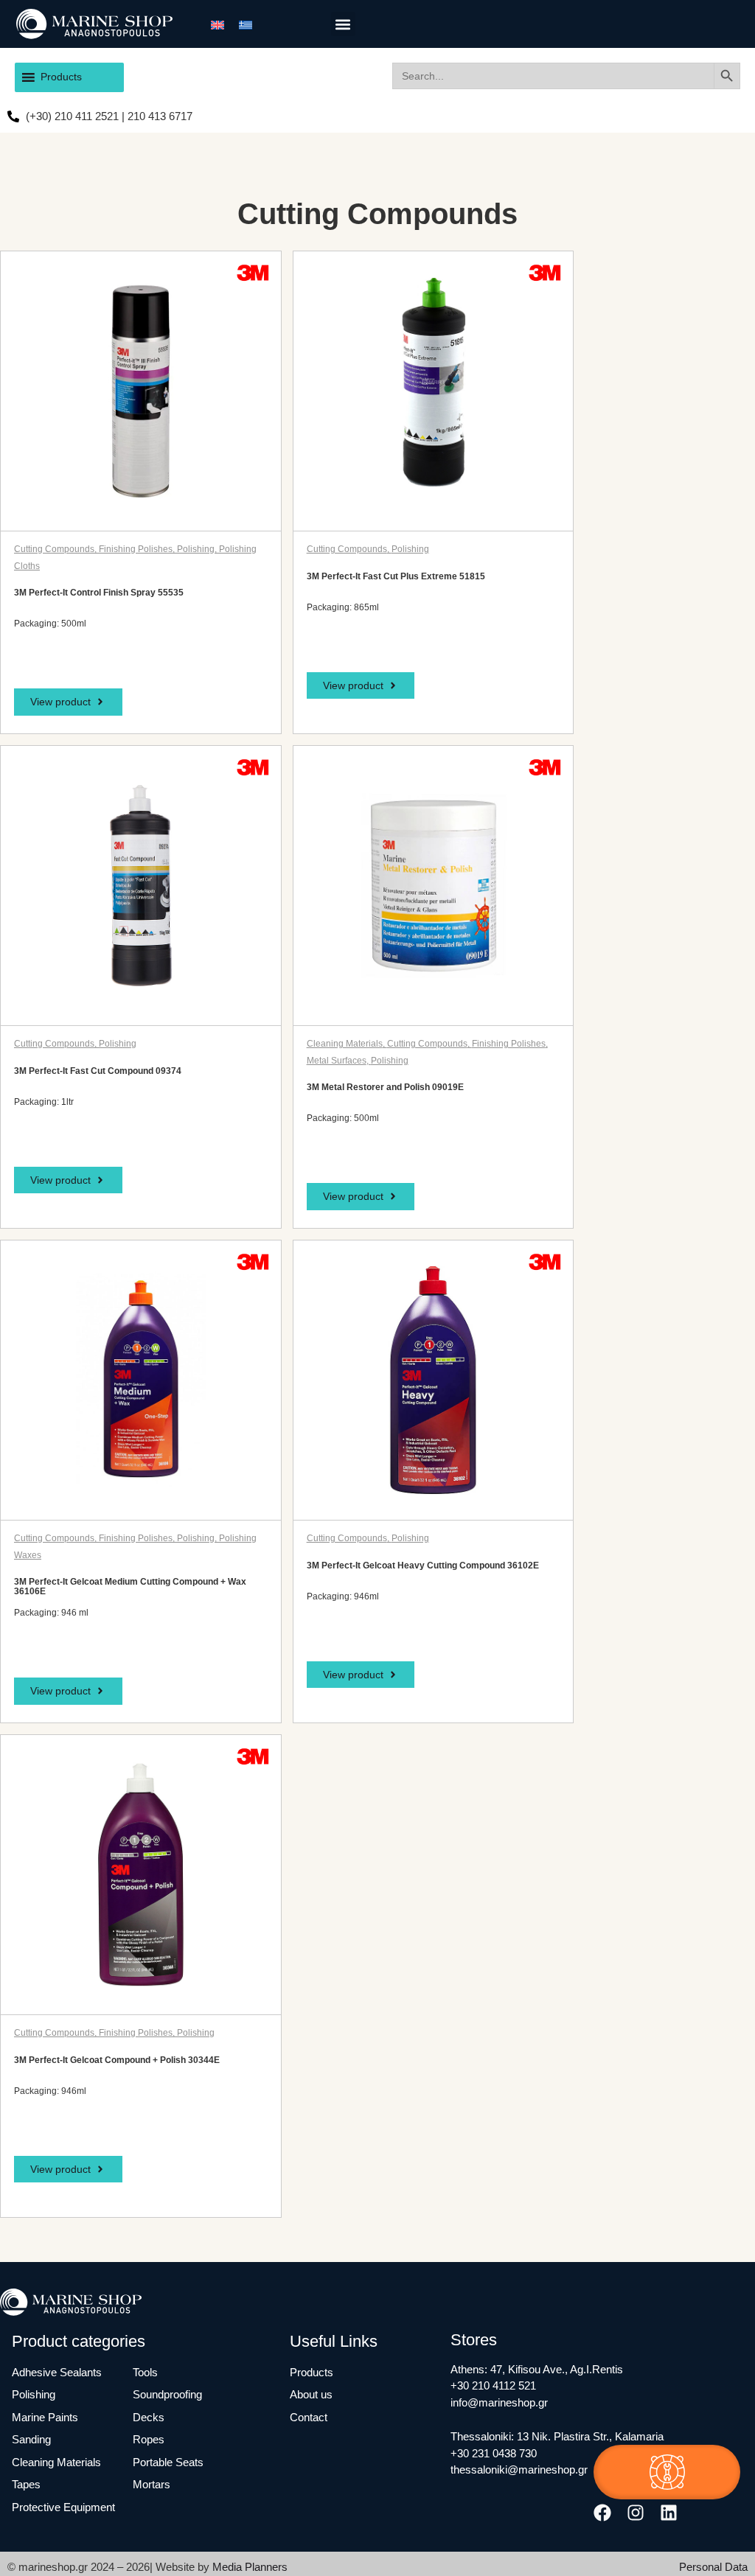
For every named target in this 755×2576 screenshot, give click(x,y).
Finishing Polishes (136, 549)
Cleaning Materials (345, 1044)
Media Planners (250, 2567)
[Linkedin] (668, 2512)
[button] (343, 24)
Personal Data (713, 2567)
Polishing (196, 549)
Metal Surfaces (337, 1061)
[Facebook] (602, 2512)
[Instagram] (635, 2512)
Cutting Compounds (54, 549)
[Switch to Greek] (246, 24)
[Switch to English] (218, 24)
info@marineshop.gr (499, 2402)
